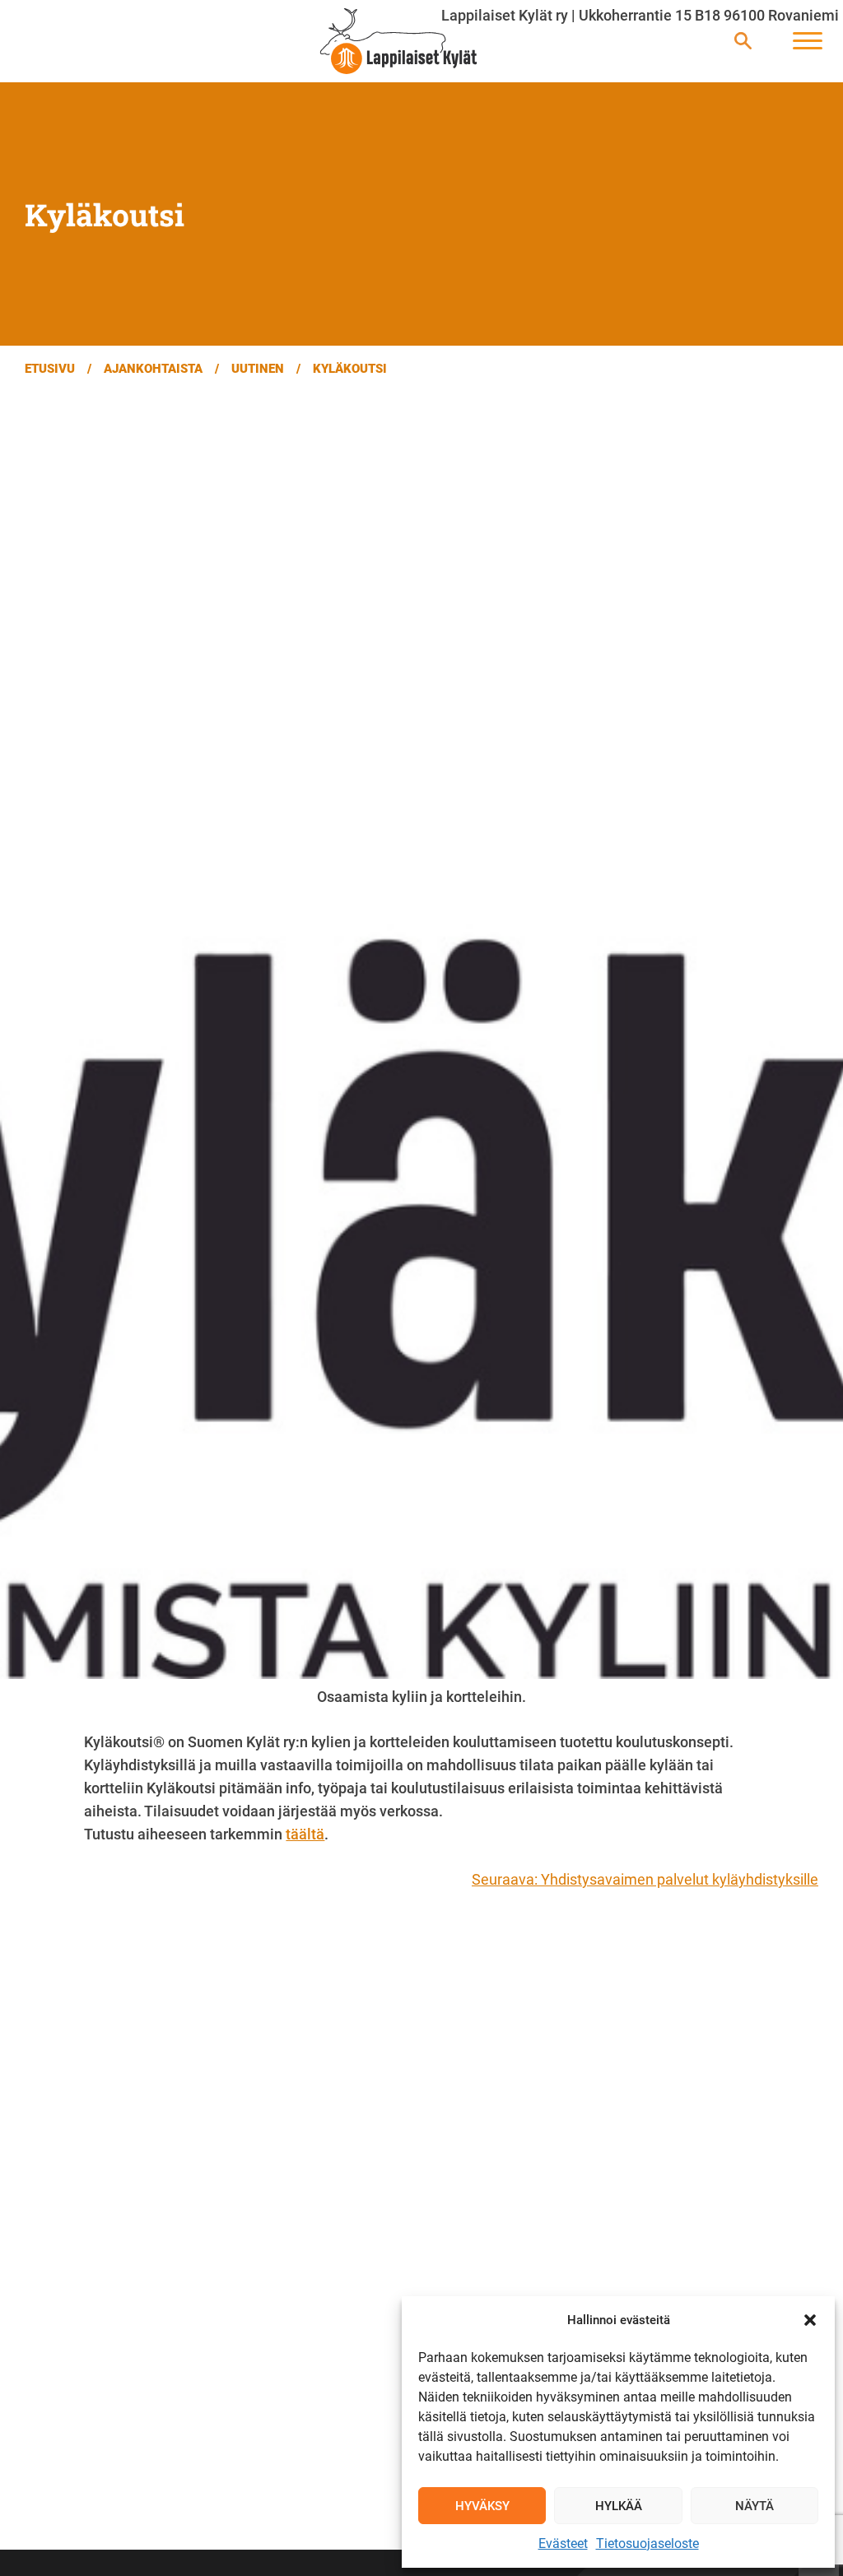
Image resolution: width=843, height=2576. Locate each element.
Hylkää (619, 2506)
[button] (810, 2320)
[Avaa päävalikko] (808, 42)
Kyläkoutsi (350, 369)
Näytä (755, 2506)
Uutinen (258, 369)
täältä (305, 1834)
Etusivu (50, 369)
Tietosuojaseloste (647, 2543)
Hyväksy (482, 2506)
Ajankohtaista (153, 369)
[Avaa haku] (743, 42)
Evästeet (563, 2543)
